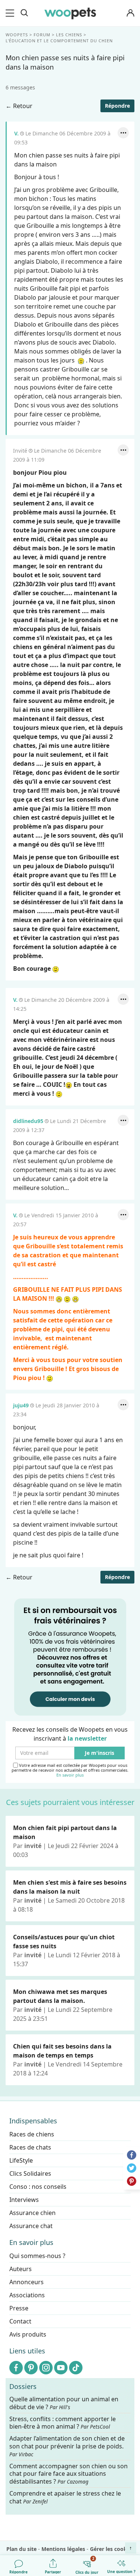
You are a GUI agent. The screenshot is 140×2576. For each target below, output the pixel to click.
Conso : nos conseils (38, 2187)
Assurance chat (31, 2226)
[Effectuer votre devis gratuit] (70, 1656)
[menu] (11, 13)
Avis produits (28, 2334)
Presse (19, 2308)
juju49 (21, 1405)
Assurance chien (32, 2213)
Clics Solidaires (30, 2173)
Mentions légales (63, 2549)
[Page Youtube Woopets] (61, 2368)
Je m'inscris (99, 1753)
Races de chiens (32, 2134)
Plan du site (21, 2549)
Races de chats (30, 2147)
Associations (27, 2295)
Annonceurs (27, 2282)
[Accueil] (70, 13)
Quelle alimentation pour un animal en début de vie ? (64, 2403)
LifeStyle (21, 2160)
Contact (20, 2321)
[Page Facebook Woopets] (16, 2368)
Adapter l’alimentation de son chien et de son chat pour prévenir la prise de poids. (67, 2446)
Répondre (117, 106)
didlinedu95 (28, 1121)
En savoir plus (70, 1775)
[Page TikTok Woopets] (76, 2368)
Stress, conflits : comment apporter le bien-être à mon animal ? (63, 2423)
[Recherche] (24, 13)
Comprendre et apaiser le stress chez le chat (65, 2497)
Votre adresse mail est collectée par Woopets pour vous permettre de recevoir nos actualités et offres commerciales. (70, 1770)
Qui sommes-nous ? (37, 2256)
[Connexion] (130, 13)
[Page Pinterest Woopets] (31, 2368)
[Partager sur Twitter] (132, 2168)
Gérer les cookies (112, 2549)
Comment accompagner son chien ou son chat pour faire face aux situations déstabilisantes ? (69, 2474)
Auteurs (21, 2269)
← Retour (19, 106)
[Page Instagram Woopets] (46, 2368)
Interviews (24, 2200)
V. (16, 133)
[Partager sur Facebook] (132, 2155)
